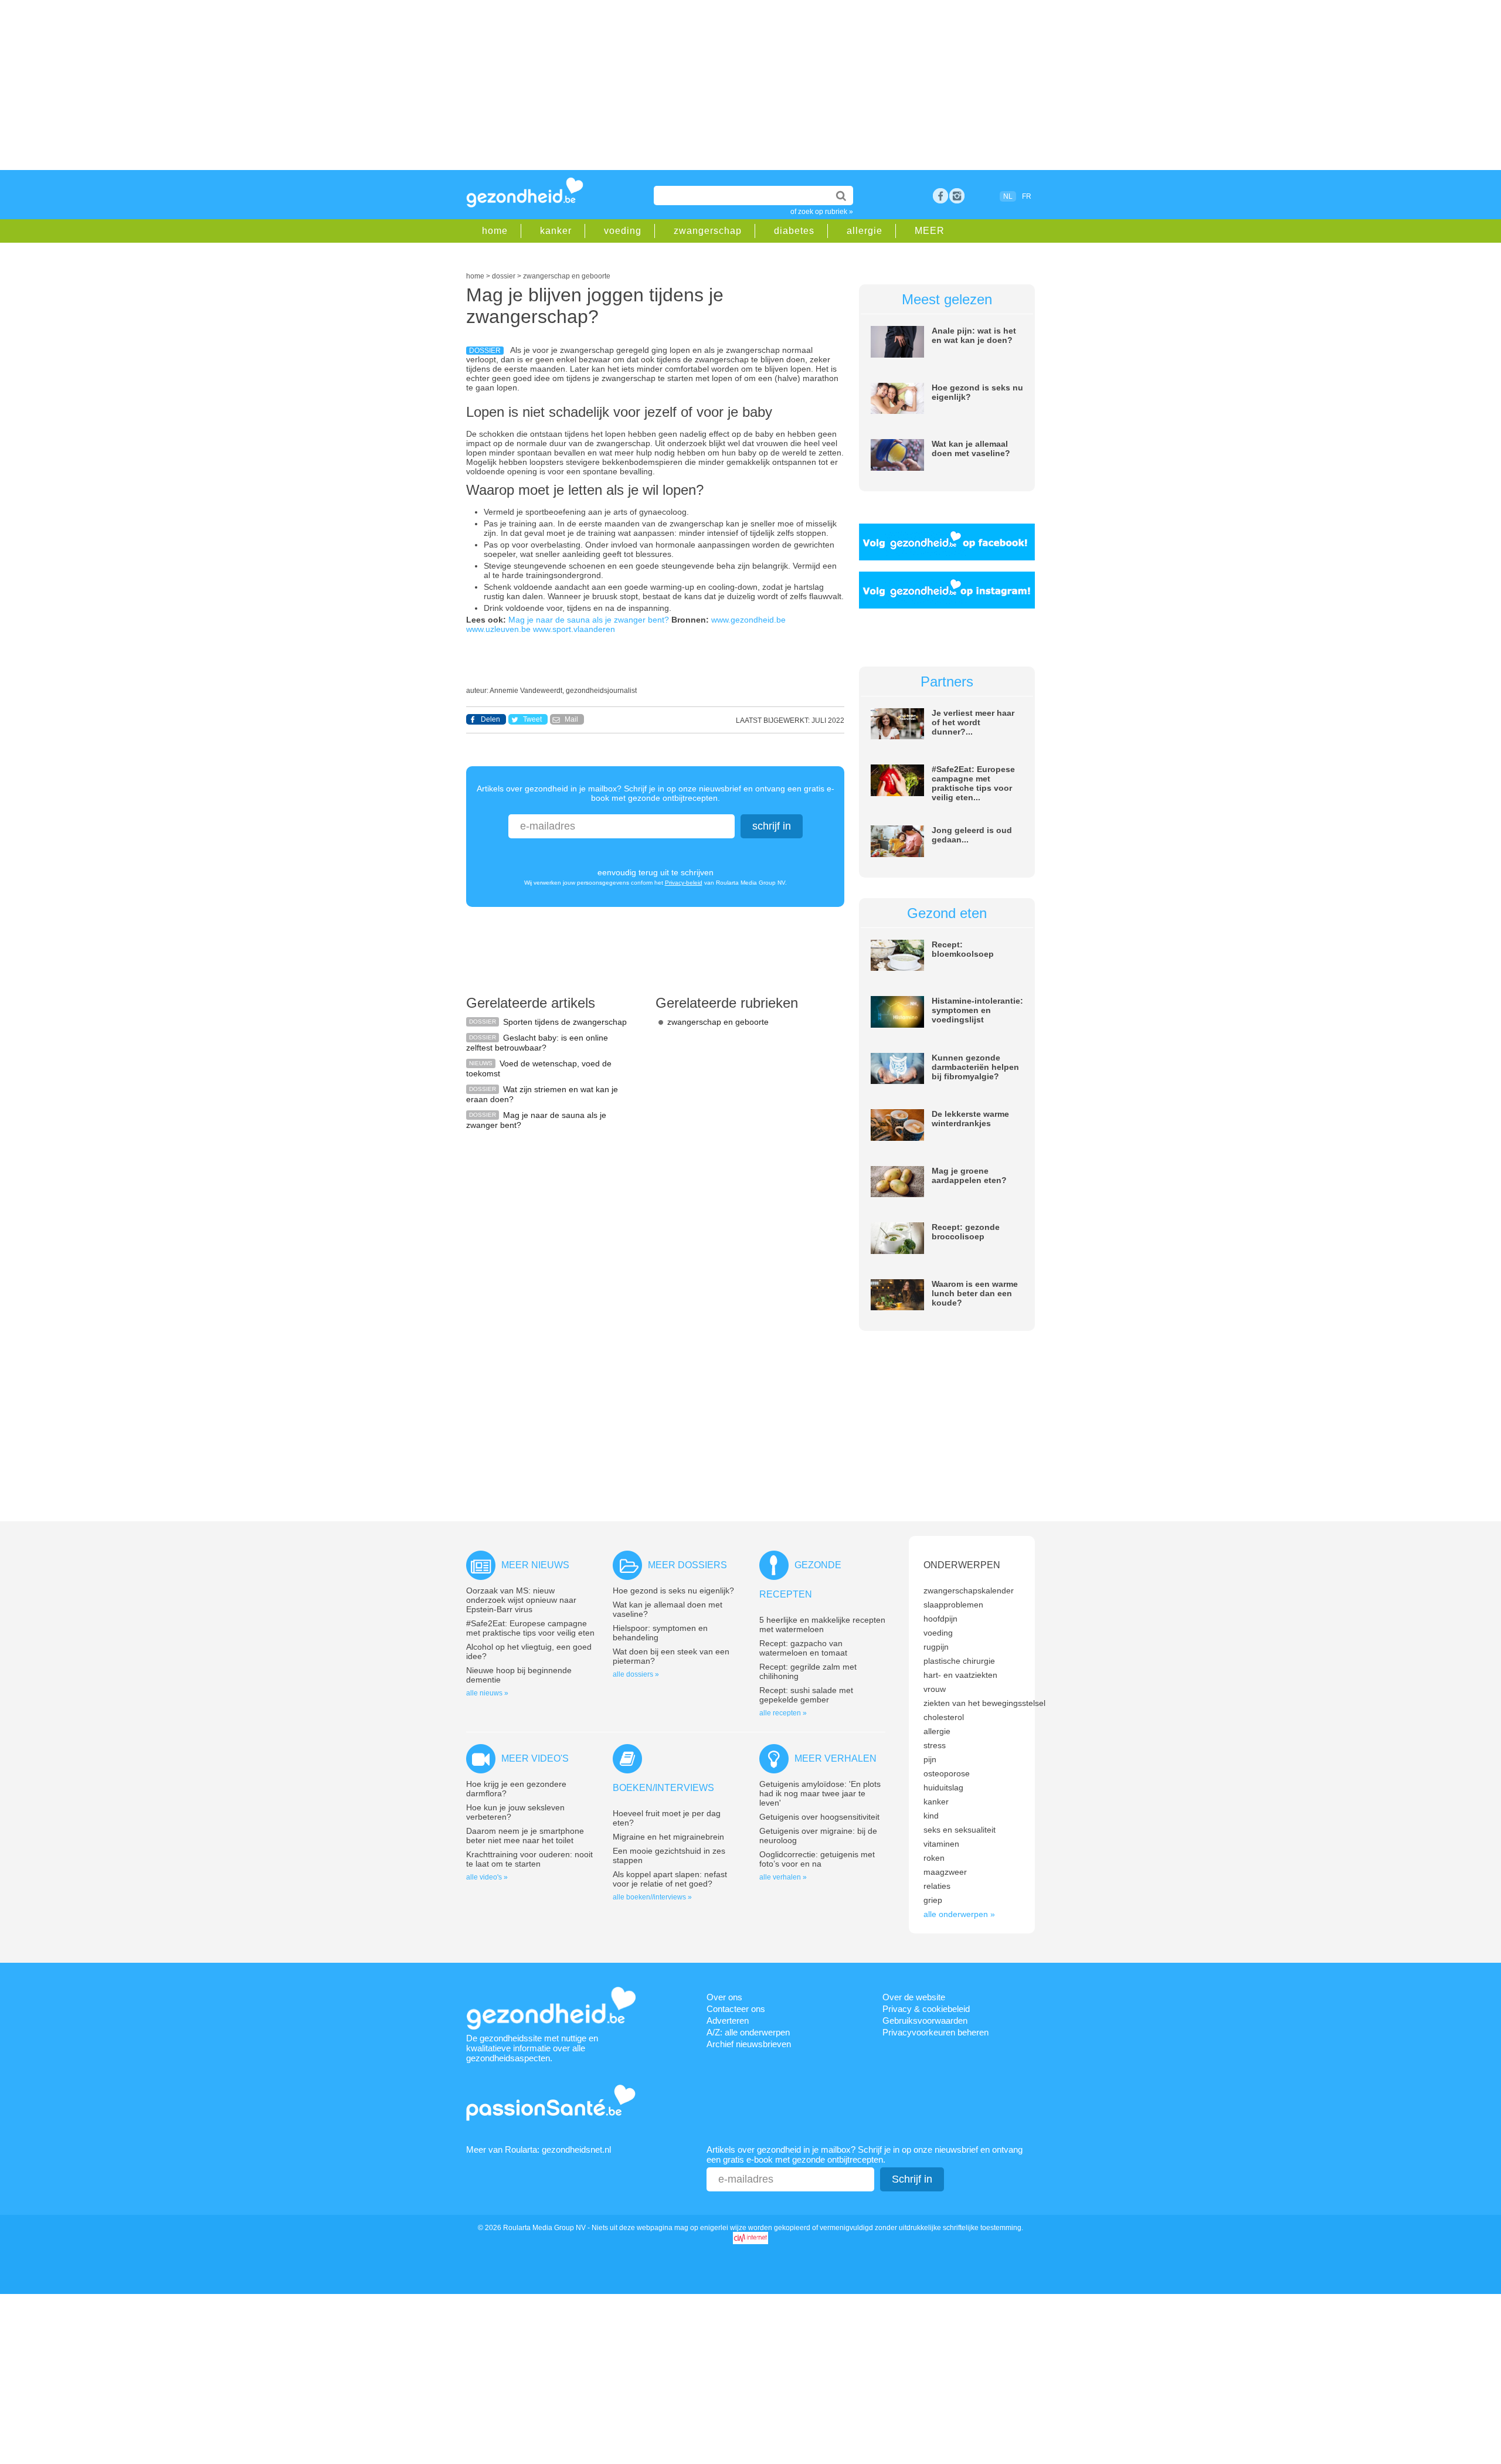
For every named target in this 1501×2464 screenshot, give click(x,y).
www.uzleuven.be (498, 629)
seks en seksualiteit (960, 1830)
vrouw (935, 1689)
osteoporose (947, 1773)
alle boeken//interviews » (652, 1897)
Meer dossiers (687, 1565)
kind (931, 1816)
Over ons (724, 1997)
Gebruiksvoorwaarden (925, 2021)
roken (934, 1858)
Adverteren (728, 2021)
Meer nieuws (535, 1565)
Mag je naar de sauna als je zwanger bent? (589, 620)
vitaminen (941, 1844)
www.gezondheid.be (748, 620)
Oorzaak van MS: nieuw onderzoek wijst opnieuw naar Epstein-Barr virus (521, 1600)
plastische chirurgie (959, 1661)
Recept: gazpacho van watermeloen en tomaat (803, 1648)
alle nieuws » (487, 1693)
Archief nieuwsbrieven (749, 2044)
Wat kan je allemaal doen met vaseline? (971, 448)
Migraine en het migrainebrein (668, 1837)
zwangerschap (708, 231)
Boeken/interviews (663, 1788)
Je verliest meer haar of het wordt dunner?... (973, 722)
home (495, 231)
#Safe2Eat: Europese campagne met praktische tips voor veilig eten (530, 1628)
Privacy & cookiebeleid (926, 2009)
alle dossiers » (636, 1674)
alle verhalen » (783, 1877)
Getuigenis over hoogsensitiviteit (819, 1817)
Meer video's (535, 1758)
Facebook (940, 196)
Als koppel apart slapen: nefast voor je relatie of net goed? (670, 1879)
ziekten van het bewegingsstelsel (984, 1703)
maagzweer (945, 1872)
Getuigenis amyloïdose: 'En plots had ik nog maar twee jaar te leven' (820, 1793)
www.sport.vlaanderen (574, 629)
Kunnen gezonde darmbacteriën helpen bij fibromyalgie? (975, 1067)
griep (933, 1900)
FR (1027, 196)
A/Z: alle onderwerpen (748, 2032)
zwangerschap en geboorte (718, 1022)
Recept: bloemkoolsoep (963, 949)
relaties (937, 1886)
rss (957, 196)
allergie (865, 231)
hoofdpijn (940, 1619)
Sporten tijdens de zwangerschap (565, 1022)
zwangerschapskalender (969, 1590)
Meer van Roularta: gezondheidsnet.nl (539, 2149)
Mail (571, 719)
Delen (490, 719)
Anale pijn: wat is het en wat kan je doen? (974, 335)
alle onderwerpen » (959, 1914)
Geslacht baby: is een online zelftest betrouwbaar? (537, 1043)
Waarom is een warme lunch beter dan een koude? (975, 1293)
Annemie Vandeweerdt (526, 691)
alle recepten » (783, 1713)
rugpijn (936, 1647)
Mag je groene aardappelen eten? (969, 1175)
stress (935, 1745)
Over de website (914, 1997)
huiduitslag (943, 1787)
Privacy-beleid (684, 883)
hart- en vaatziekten (960, 1675)
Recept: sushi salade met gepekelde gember (806, 1695)
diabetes (794, 231)
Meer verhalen (836, 1758)
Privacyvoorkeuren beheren (935, 2032)
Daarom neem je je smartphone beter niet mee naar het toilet (525, 1836)
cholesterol (944, 1717)
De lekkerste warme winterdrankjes (970, 1119)
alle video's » (487, 1877)
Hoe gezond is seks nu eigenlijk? (673, 1590)
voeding (623, 231)
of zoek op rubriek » (822, 212)
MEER (930, 231)
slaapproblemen (953, 1605)
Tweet (532, 719)
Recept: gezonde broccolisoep (966, 1232)
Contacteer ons (736, 2009)
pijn (930, 1759)
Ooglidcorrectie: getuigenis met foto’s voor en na (817, 1859)
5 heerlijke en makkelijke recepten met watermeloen (822, 1624)
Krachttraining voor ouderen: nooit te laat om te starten (529, 1859)
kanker (556, 231)
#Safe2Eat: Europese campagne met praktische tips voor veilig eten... (973, 783)
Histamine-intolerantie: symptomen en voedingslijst (977, 1010)
